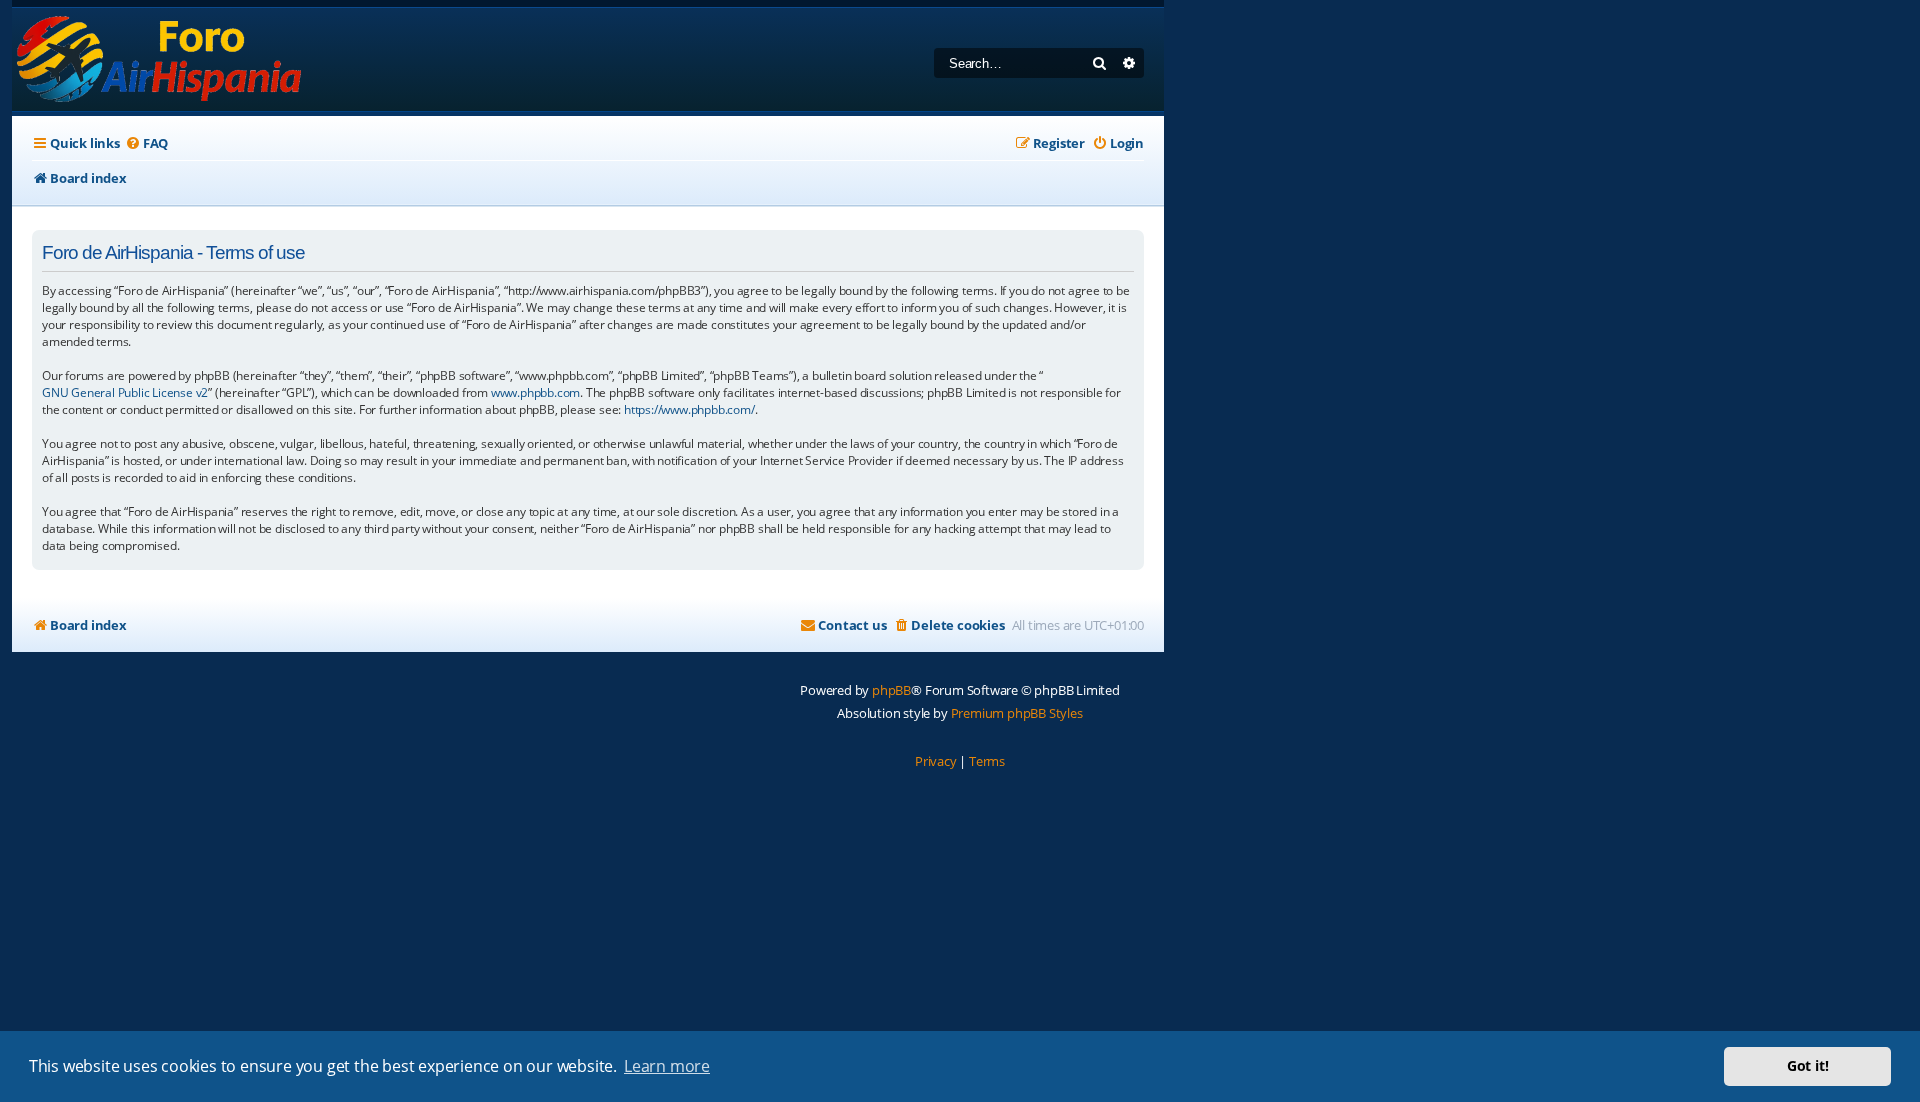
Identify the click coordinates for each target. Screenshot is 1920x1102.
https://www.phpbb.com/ (689, 409)
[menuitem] (146, 143)
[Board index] (160, 59)
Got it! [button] (1808, 1065)
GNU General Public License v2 (125, 392)
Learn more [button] (667, 1066)
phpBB (891, 690)
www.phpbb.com (535, 392)
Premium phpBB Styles (1017, 713)
